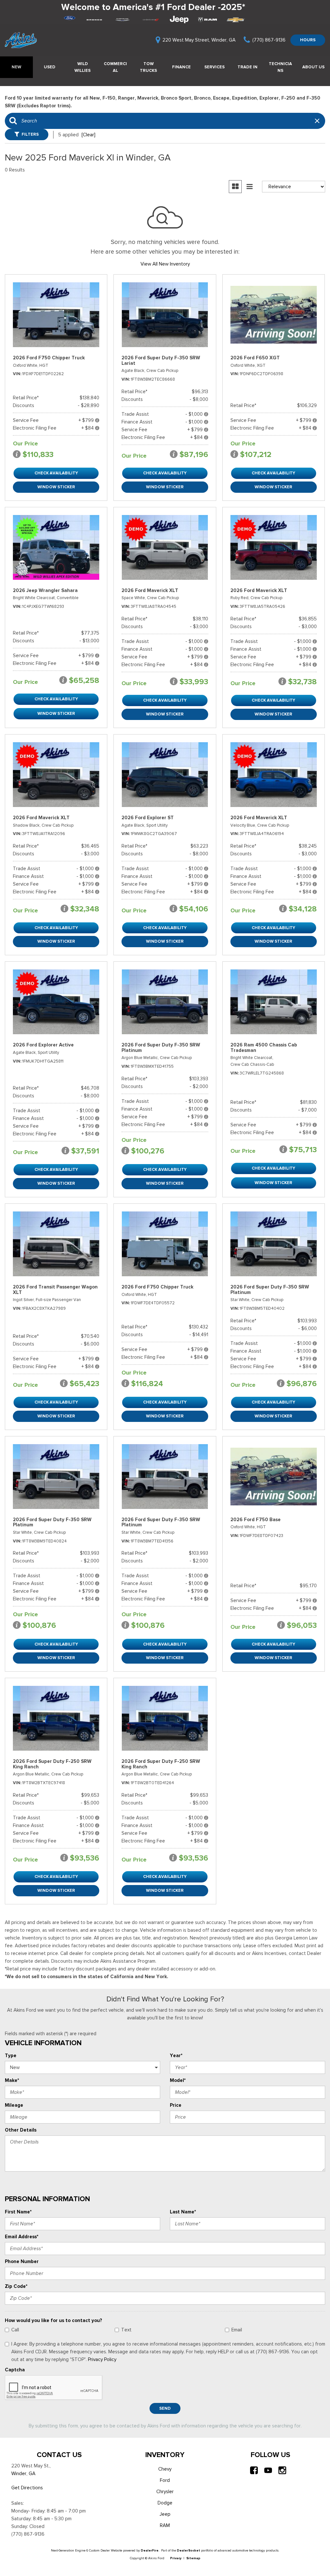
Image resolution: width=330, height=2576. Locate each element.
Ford (165, 2480)
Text (126, 2330)
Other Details (21, 2130)
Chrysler (165, 2492)
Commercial (115, 67)
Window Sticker (56, 487)
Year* (176, 2056)
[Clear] (88, 135)
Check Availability (56, 473)
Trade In (247, 67)
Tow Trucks (148, 67)
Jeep (165, 2514)
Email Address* (22, 2237)
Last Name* (183, 2212)
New (16, 67)
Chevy (165, 2469)
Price (176, 2105)
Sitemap (193, 2558)
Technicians (280, 67)
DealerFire (150, 2550)
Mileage (14, 2105)
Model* (178, 2080)
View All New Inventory (165, 264)
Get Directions (27, 2488)
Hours (308, 40)
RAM (165, 2525)
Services (214, 67)
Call (15, 2330)
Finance (181, 67)
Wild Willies (82, 67)
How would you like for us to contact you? (53, 2320)
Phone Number (22, 2261)
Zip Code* (16, 2286)
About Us (313, 67)
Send (165, 2408)
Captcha (15, 2370)
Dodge (165, 2503)
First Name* (18, 2212)
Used (50, 67)
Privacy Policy (102, 2359)
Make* (12, 2080)
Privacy (176, 2558)
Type (11, 2056)
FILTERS (30, 134)
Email (237, 2330)
